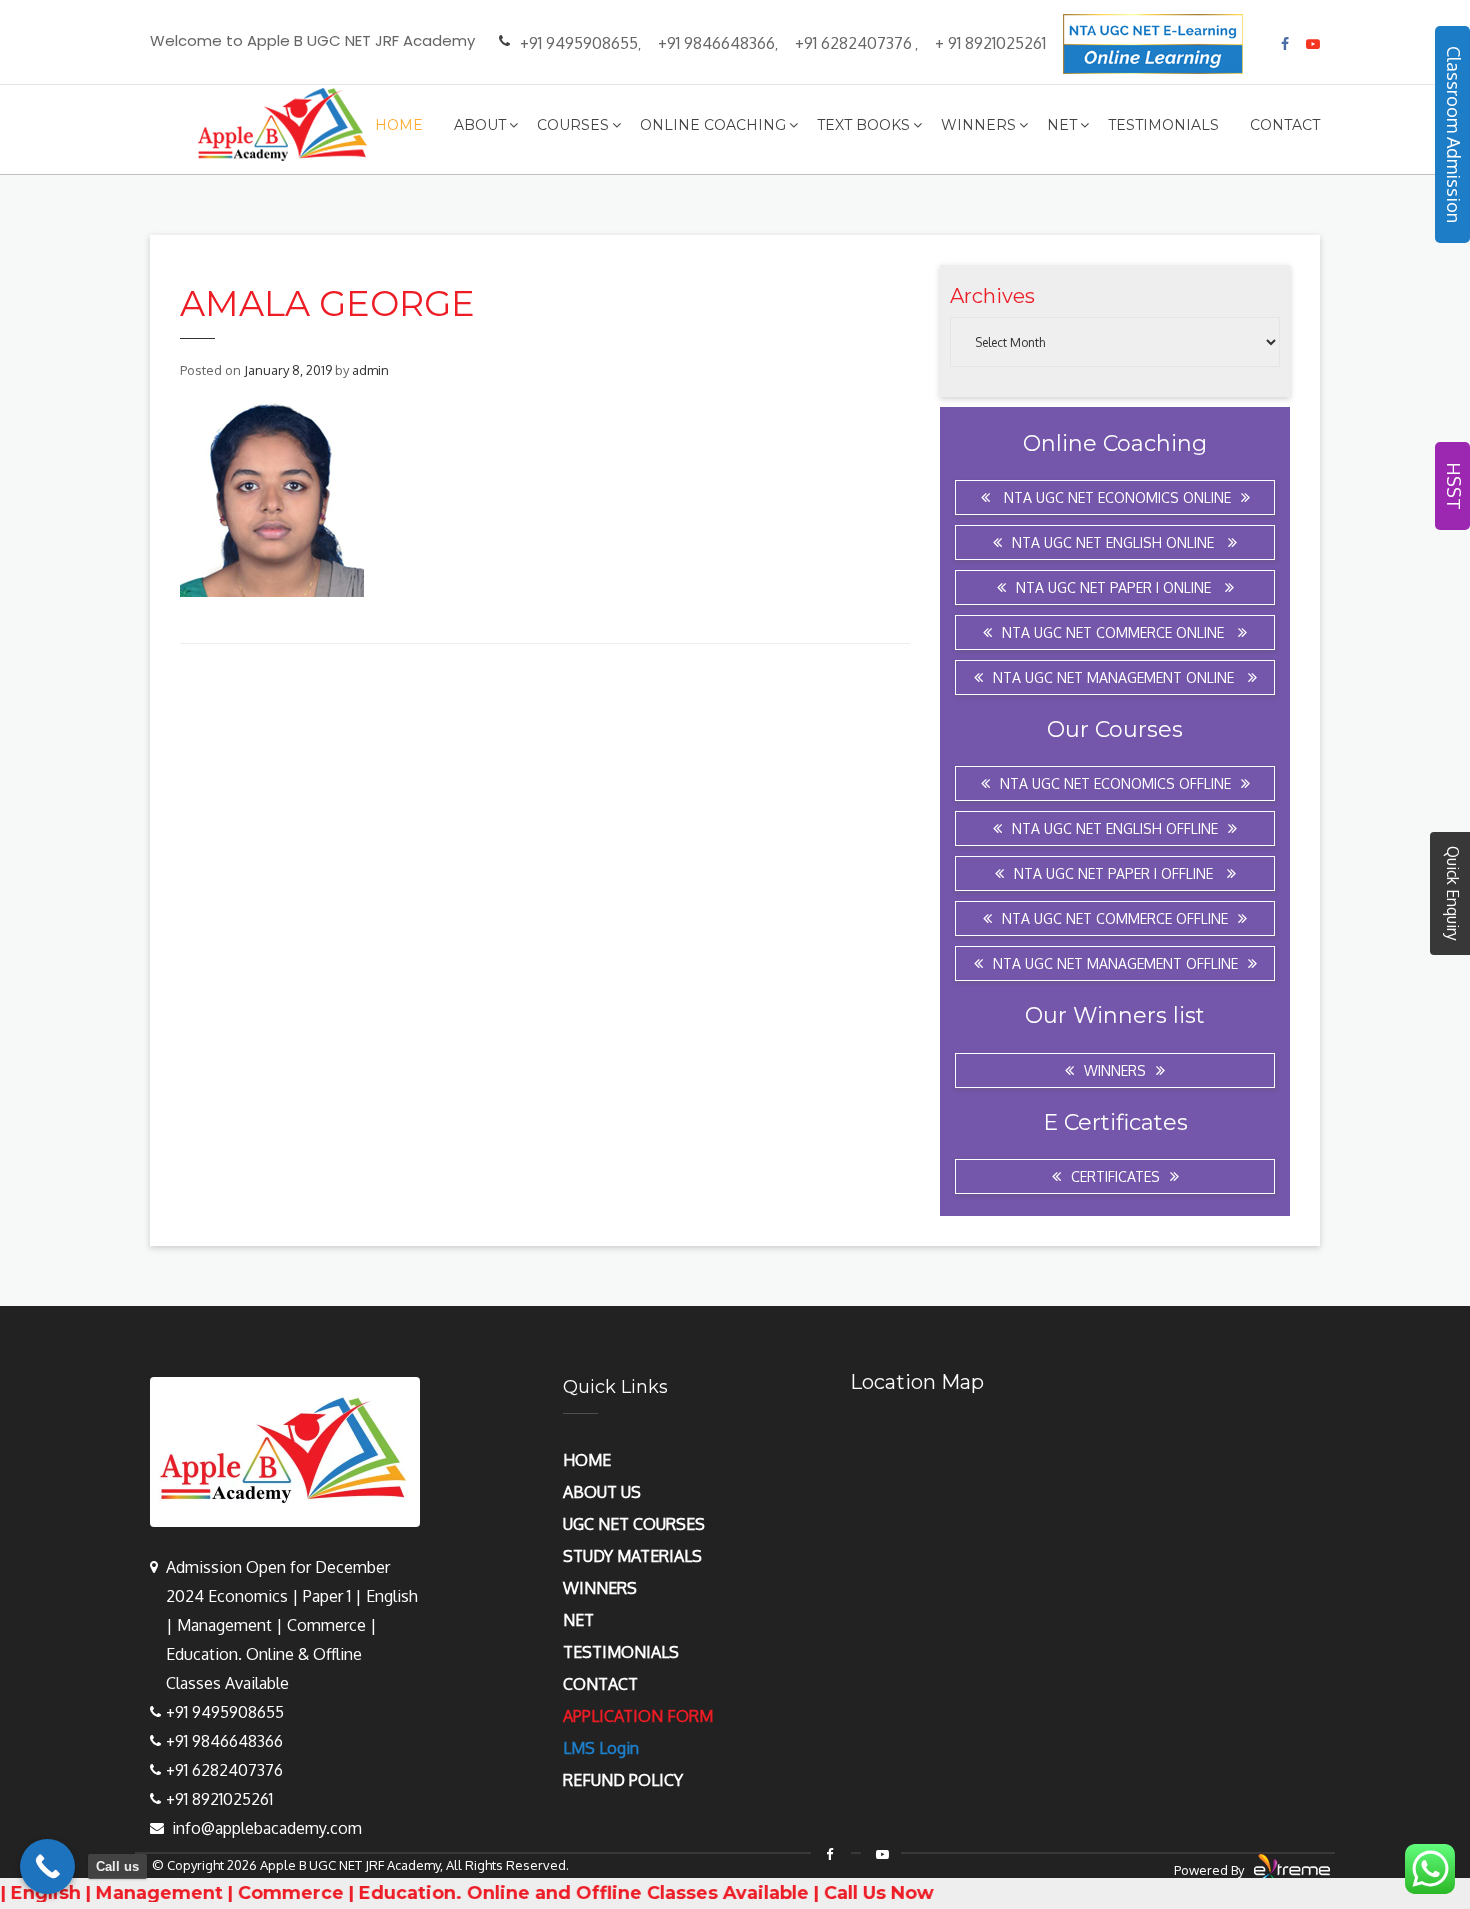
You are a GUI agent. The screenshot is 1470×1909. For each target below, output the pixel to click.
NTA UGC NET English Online (1115, 542)
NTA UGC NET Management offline (1115, 963)
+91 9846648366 (716, 43)
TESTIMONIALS (621, 1652)
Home (399, 125)
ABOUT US (602, 1492)
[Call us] (47, 1866)
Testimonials (1163, 125)
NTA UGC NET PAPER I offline (1115, 873)
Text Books (863, 125)
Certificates (1115, 1176)
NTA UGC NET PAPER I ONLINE (1115, 587)
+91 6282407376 (853, 43)
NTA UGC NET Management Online (1115, 677)
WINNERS (600, 1588)
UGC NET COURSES (634, 1524)
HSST (1454, 486)
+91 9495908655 (579, 43)
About (480, 125)
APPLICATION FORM (638, 1716)
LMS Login (601, 1748)
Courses (573, 125)
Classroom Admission (1454, 134)
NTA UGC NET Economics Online (1115, 497)
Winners (978, 125)
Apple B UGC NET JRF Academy (350, 1865)
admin (370, 370)
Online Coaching (713, 125)
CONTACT (600, 1684)
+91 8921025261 (219, 1799)
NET (578, 1620)
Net (1062, 125)
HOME (587, 1460)
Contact (1285, 125)
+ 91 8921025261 (990, 43)
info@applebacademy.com (267, 1828)
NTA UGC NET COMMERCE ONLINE (1115, 632)
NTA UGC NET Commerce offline (1115, 918)
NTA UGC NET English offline (1115, 828)
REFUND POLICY (623, 1780)
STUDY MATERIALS (632, 1556)
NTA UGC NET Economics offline (1115, 783)
